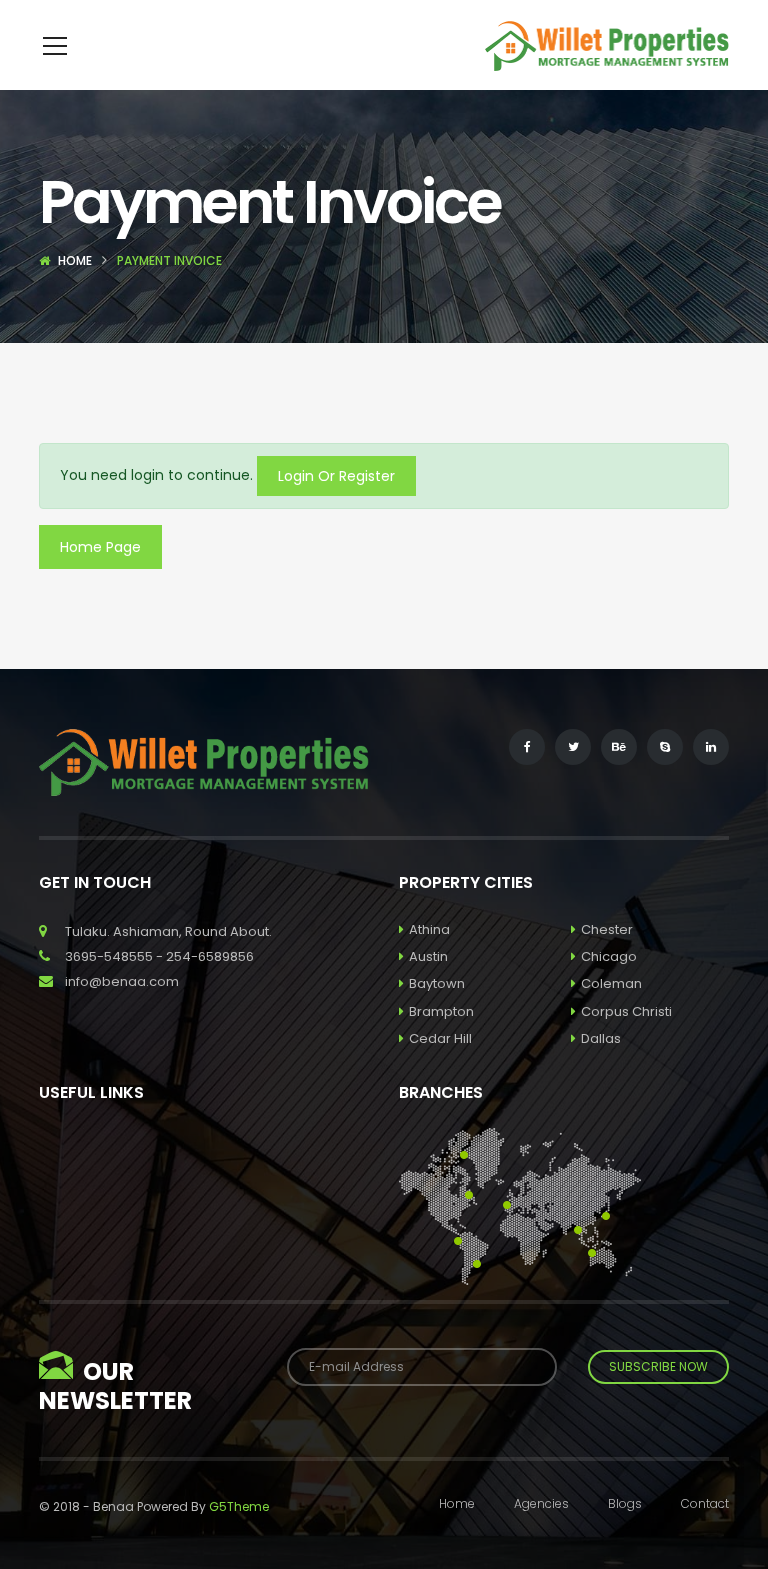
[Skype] (665, 747)
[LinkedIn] (711, 747)
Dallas (601, 1038)
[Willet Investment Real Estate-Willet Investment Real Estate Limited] (607, 45)
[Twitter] (573, 747)
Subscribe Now (658, 1366)
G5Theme (239, 1506)
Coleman (611, 983)
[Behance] (619, 747)
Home (75, 260)
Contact (705, 1503)
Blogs (625, 1503)
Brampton (441, 1011)
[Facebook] (527, 747)
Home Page (100, 547)
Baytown (437, 983)
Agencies (541, 1503)
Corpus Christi (626, 1011)
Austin (428, 956)
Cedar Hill (440, 1038)
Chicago (609, 956)
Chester (607, 929)
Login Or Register (336, 476)
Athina (429, 929)
